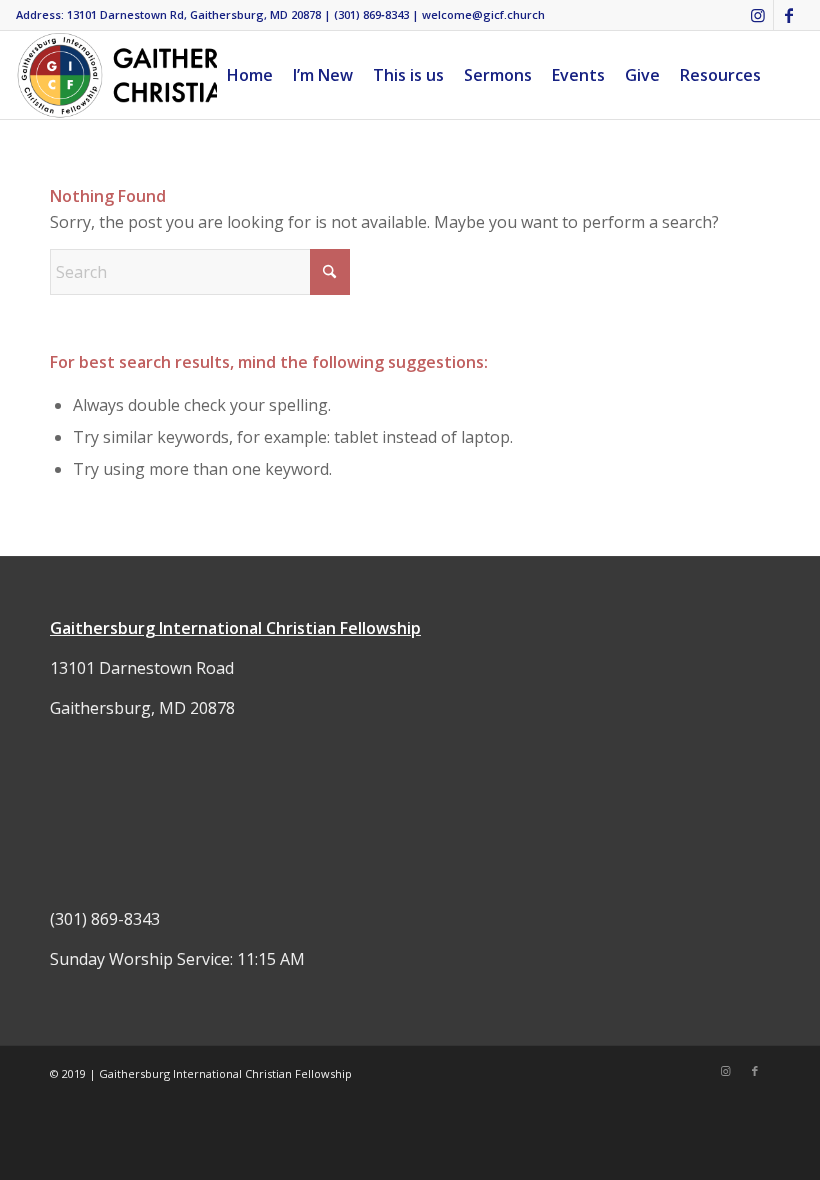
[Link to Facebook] (789, 15)
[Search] (787, 75)
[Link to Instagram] (758, 15)
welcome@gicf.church (483, 14)
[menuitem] (250, 75)
